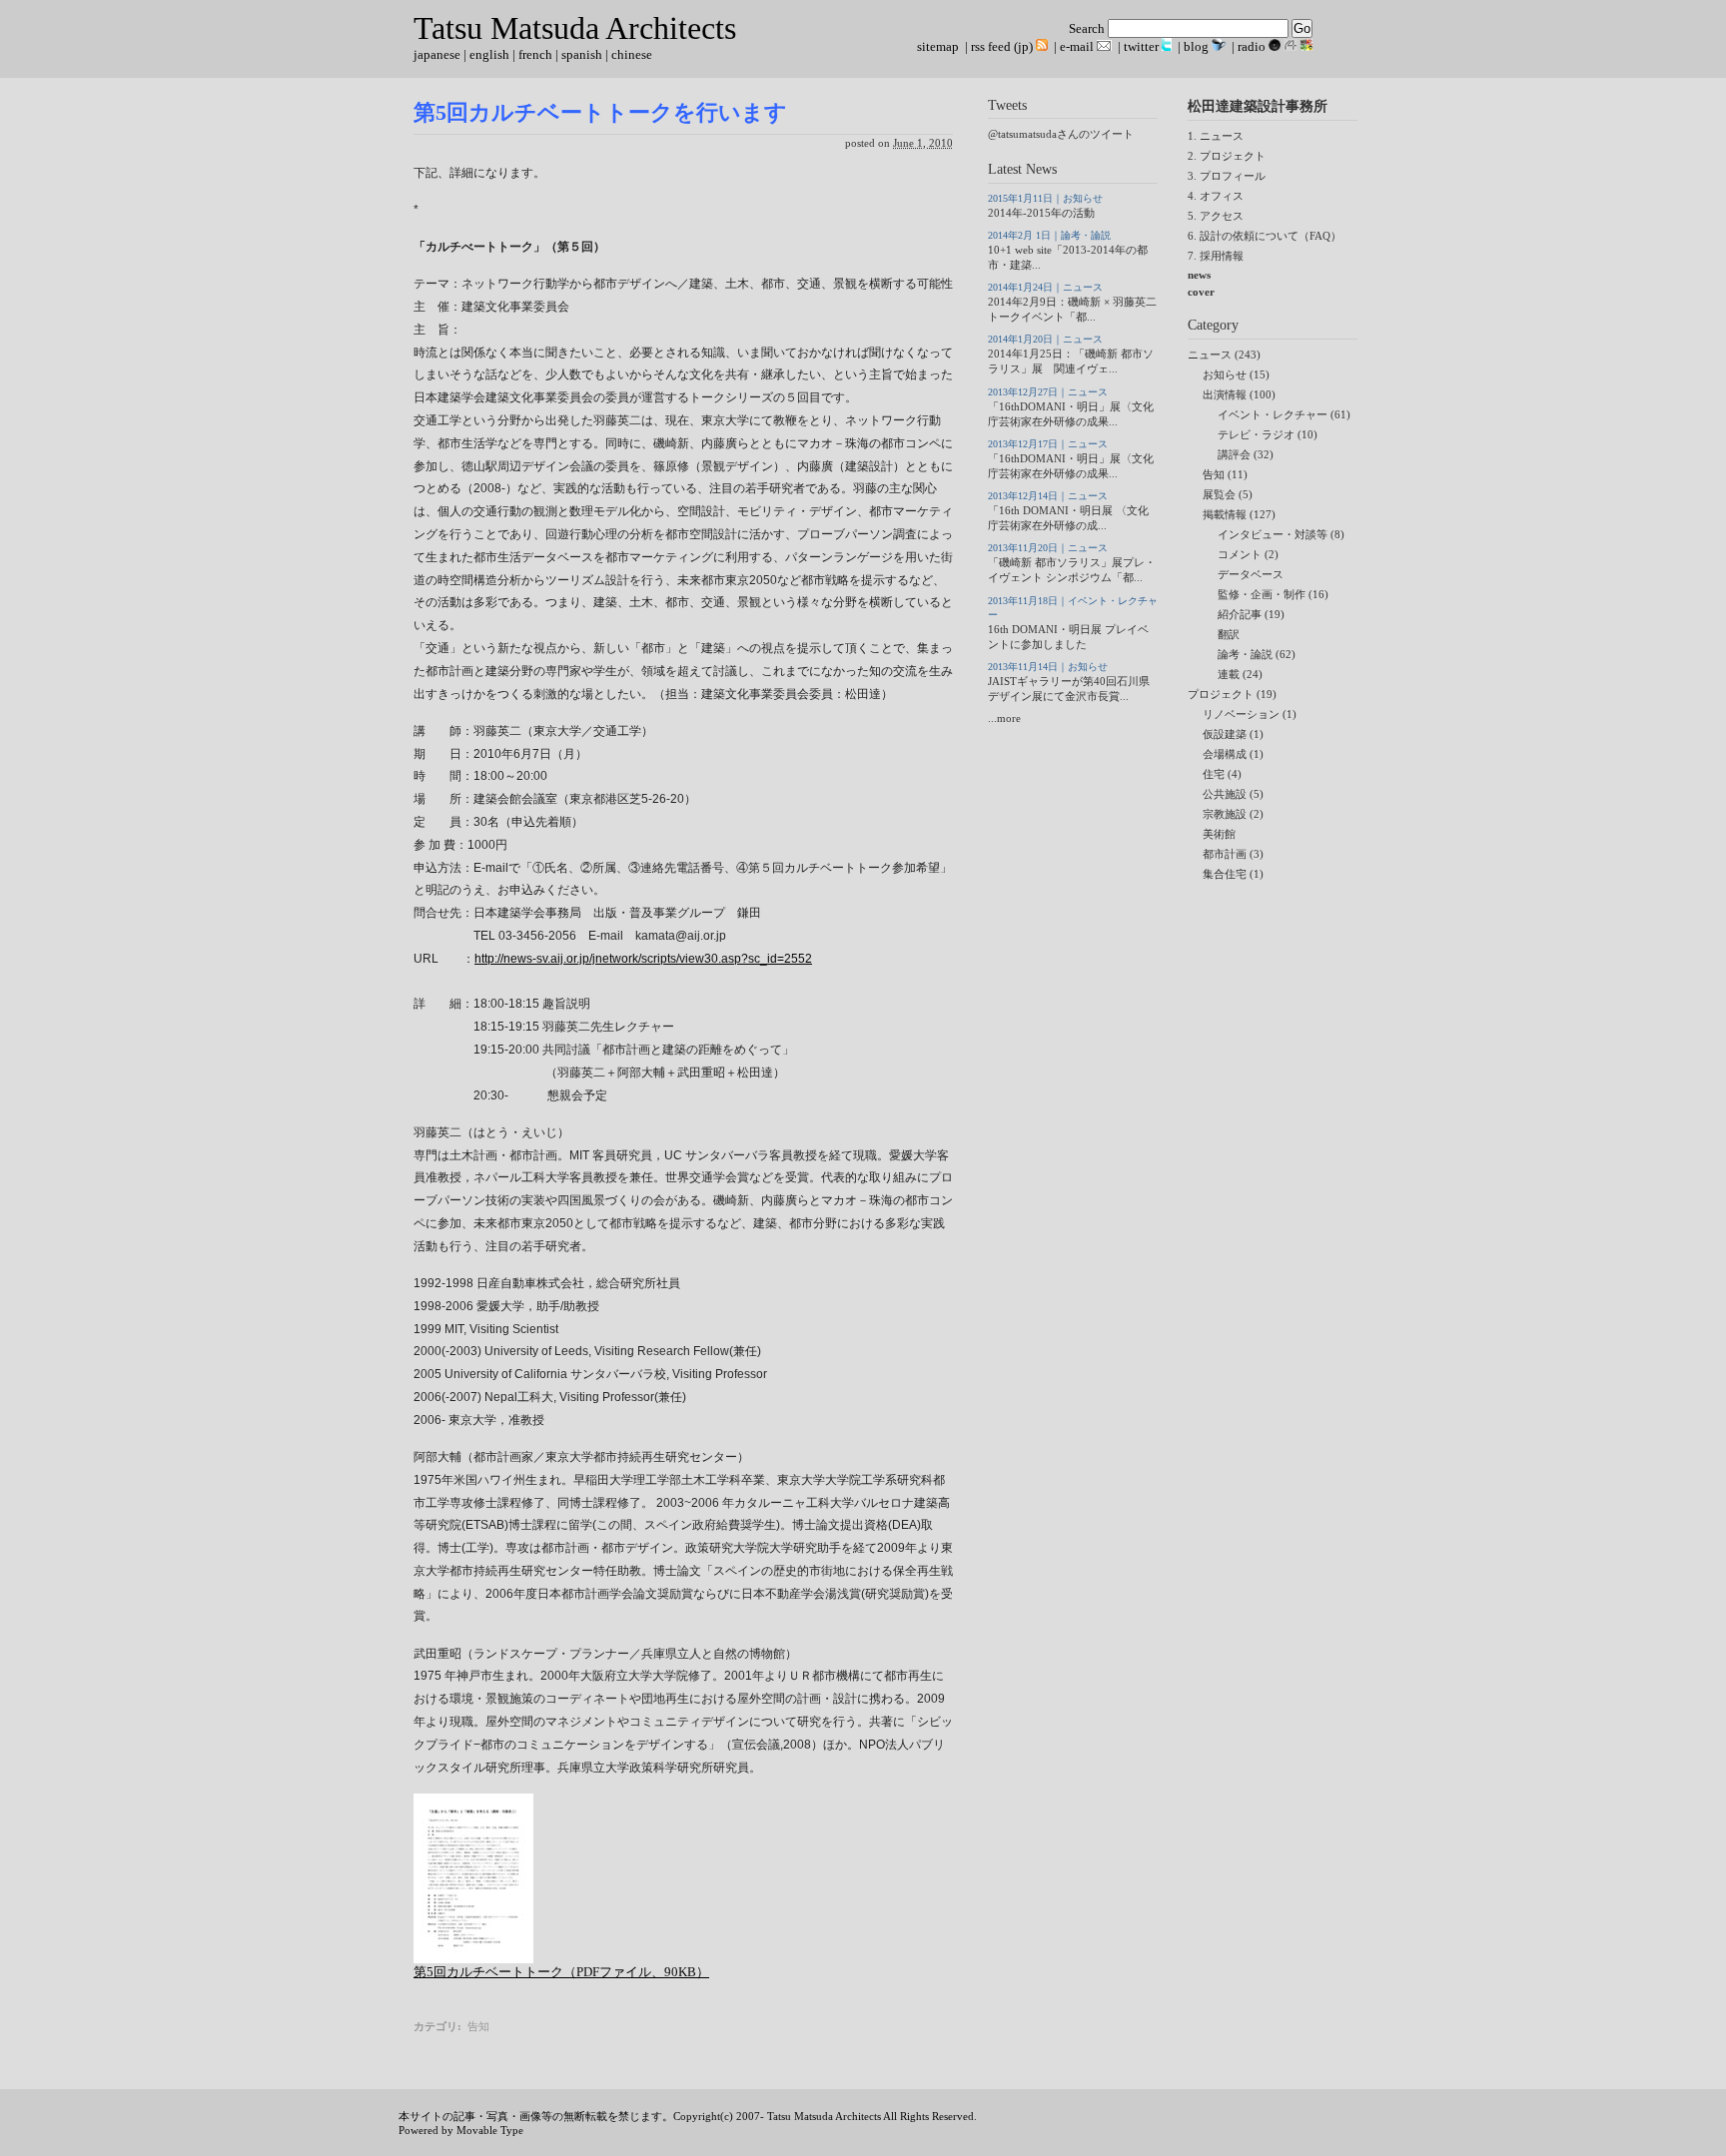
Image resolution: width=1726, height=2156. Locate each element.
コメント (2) (1248, 554)
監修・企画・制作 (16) (1273, 594)
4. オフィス (1216, 196)
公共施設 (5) (1233, 794)
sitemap (938, 46)
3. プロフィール (1227, 176)
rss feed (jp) (1002, 46)
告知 (478, 2026)
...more (1004, 718)
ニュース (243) (1224, 355)
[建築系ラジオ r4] (1291, 46)
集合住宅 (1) (1233, 874)
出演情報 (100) (1239, 394)
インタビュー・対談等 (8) (1281, 534)
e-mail (1077, 46)
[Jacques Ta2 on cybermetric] (1219, 46)
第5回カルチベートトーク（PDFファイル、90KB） (561, 1972)
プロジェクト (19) (1232, 694)
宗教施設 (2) (1233, 814)
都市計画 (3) (1233, 854)
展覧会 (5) (1228, 494)
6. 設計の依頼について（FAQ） (1265, 236)
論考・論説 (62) (1257, 654)
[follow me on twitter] (1167, 46)
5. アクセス (1216, 216)
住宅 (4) (1222, 774)
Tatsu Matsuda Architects (575, 28)
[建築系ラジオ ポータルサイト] (1275, 46)
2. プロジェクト (1227, 156)
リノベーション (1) (1250, 714)
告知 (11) (1225, 474)
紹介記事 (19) (1251, 614)
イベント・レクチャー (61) (1284, 414)
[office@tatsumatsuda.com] (1104, 46)
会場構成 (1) (1233, 754)
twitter (1141, 46)
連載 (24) (1240, 674)
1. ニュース (1216, 136)
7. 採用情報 (1216, 256)
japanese (437, 54)
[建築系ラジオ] (1306, 46)
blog (1196, 46)
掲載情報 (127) (1239, 514)
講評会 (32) (1246, 454)
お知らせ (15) (1236, 374)
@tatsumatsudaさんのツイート (1061, 134)
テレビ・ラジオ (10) (1268, 434)
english (489, 54)
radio (1252, 46)
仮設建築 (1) (1233, 734)
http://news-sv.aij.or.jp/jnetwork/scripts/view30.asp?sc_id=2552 (643, 959)
